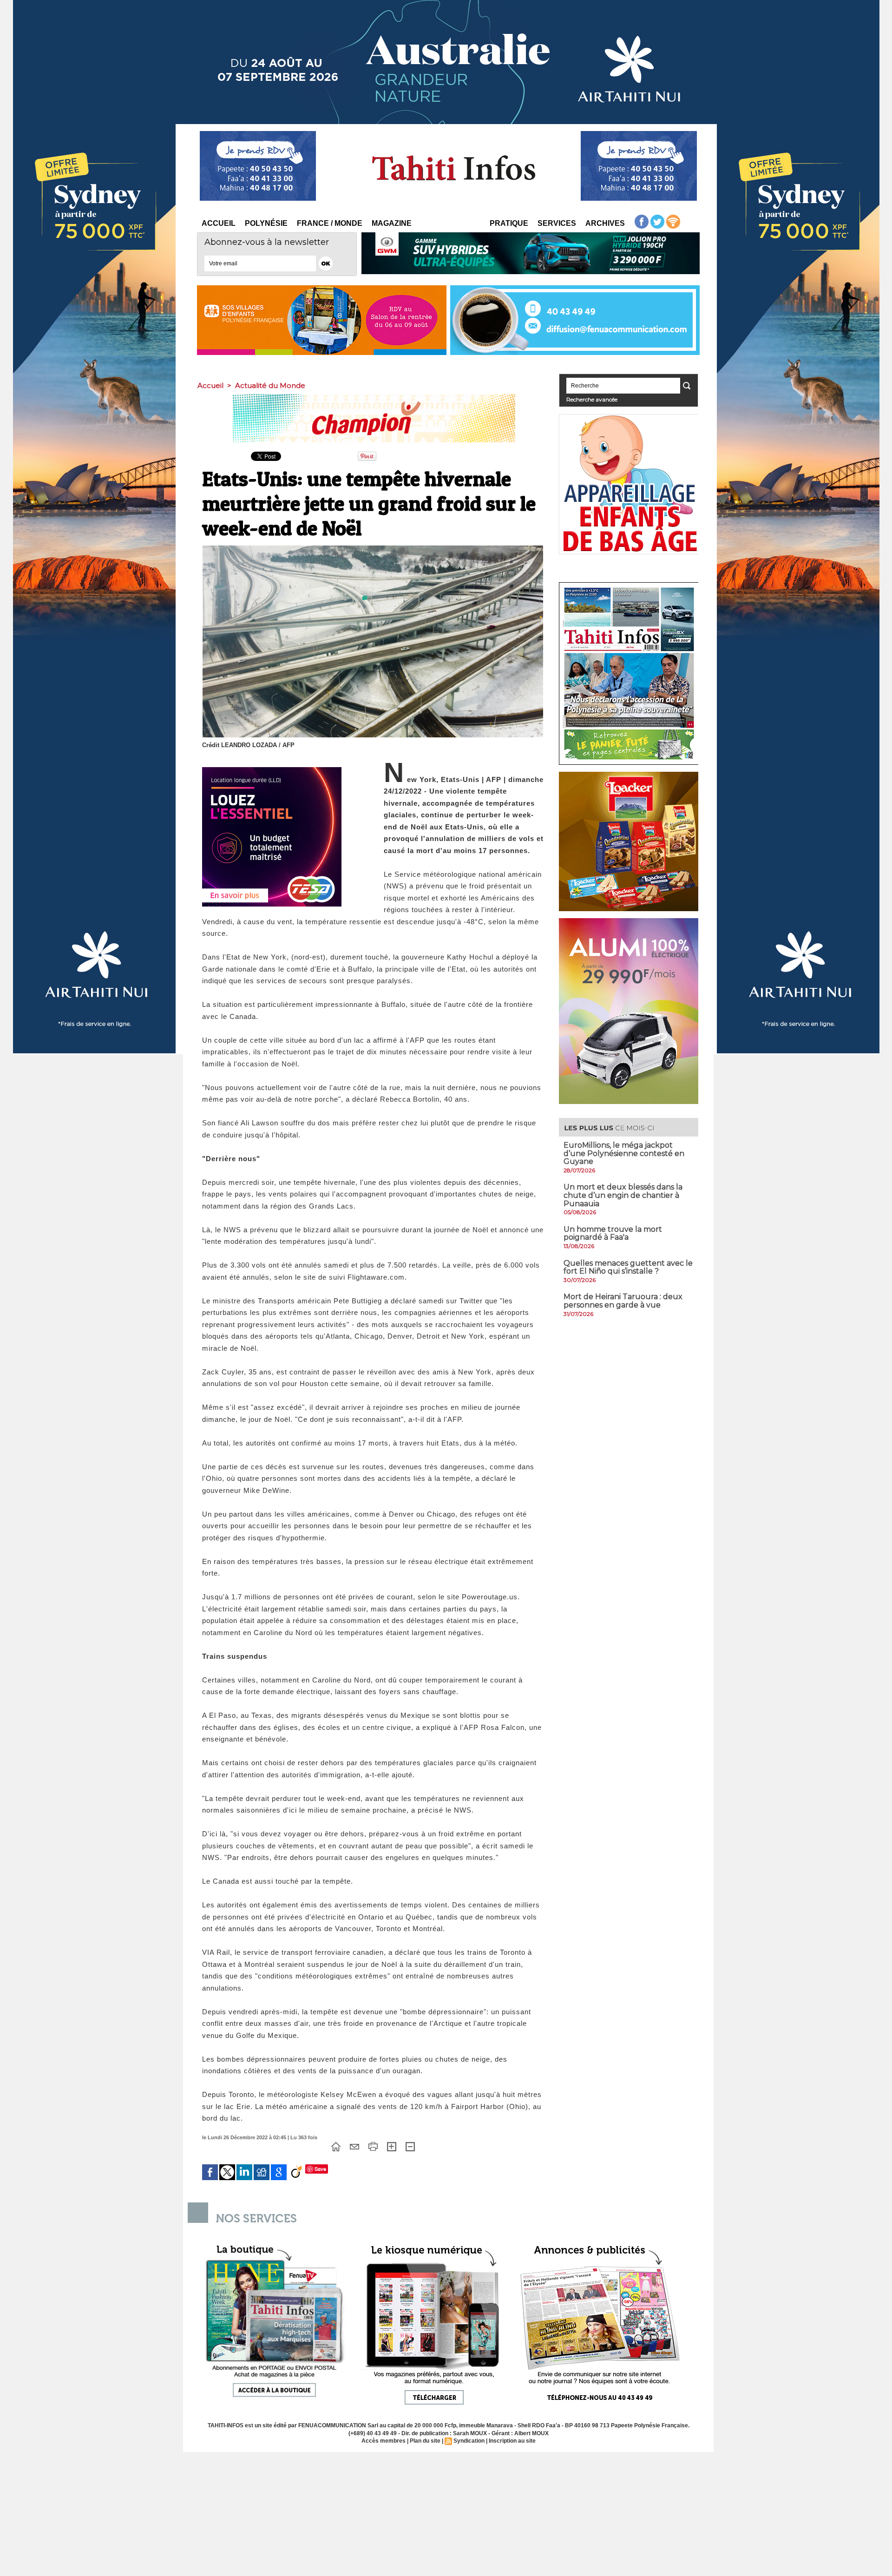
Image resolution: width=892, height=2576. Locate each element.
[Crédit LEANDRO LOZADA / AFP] (373, 548)
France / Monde (330, 223)
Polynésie (266, 223)
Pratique (509, 223)
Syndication (469, 2441)
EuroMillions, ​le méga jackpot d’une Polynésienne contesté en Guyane (624, 1153)
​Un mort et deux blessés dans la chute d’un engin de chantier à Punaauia (623, 1195)
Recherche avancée (592, 399)
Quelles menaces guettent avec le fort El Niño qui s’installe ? (628, 1267)
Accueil (219, 223)
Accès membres (384, 2441)
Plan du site (425, 2441)
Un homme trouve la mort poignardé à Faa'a (613, 1233)
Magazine (392, 223)
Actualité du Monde (270, 385)
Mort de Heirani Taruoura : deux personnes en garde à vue (623, 1301)
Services (557, 223)
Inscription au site (512, 2441)
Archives (605, 223)
